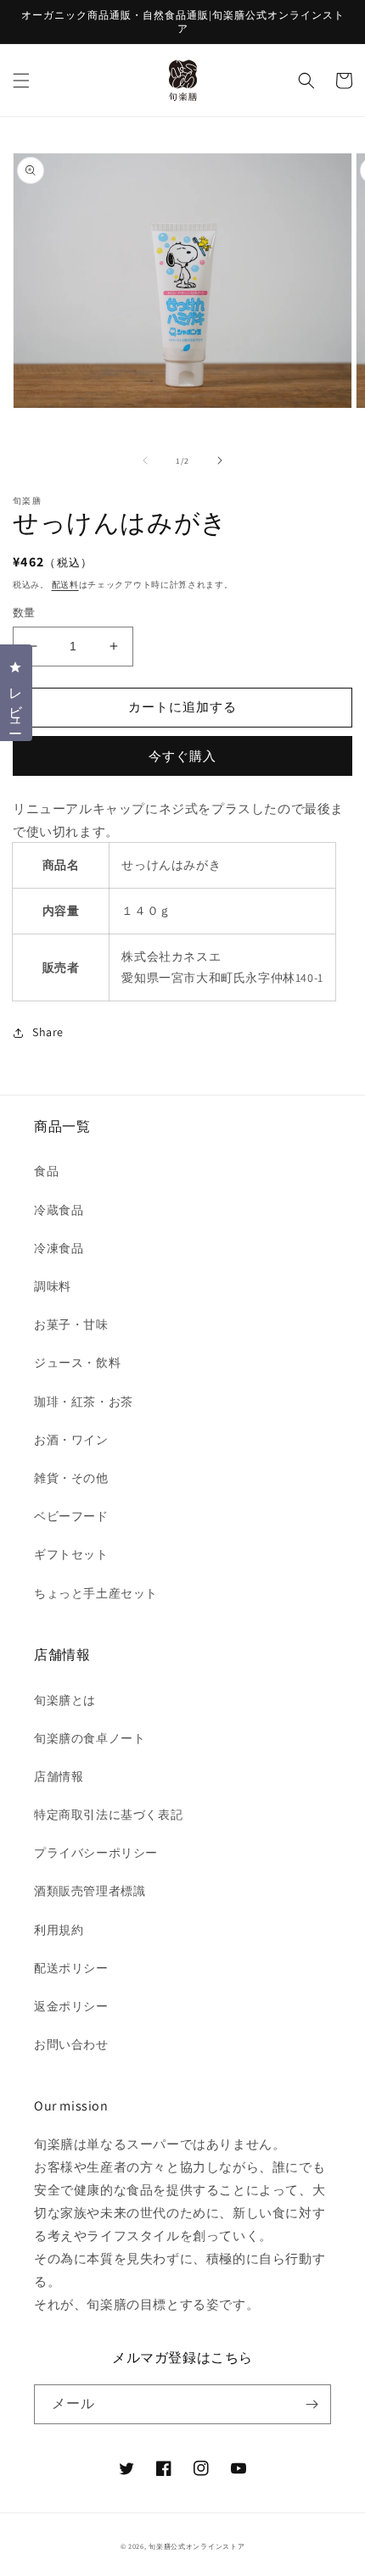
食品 (46, 1171)
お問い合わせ (71, 2044)
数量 (24, 613)
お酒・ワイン (71, 1440)
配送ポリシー (71, 1968)
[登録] (312, 2404)
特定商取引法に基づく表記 (108, 1815)
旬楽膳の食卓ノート (90, 1738)
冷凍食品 (59, 1248)
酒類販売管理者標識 (90, 1891)
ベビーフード (71, 1516)
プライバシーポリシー (96, 1853)
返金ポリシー (71, 2006)
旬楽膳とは (65, 1700)
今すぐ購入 (182, 756)
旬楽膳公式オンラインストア (197, 2546)
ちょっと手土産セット (96, 1593)
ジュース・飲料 (77, 1363)
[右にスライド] (220, 460)
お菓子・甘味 (71, 1324)
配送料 (65, 585)
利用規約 (59, 1930)
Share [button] (48, 1032)
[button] (21, 81)
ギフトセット (71, 1554)
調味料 (53, 1286)
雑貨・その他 (71, 1478)
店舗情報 (59, 1776)
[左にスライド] (145, 460)
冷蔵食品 (59, 1210)
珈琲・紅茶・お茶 (84, 1402)
